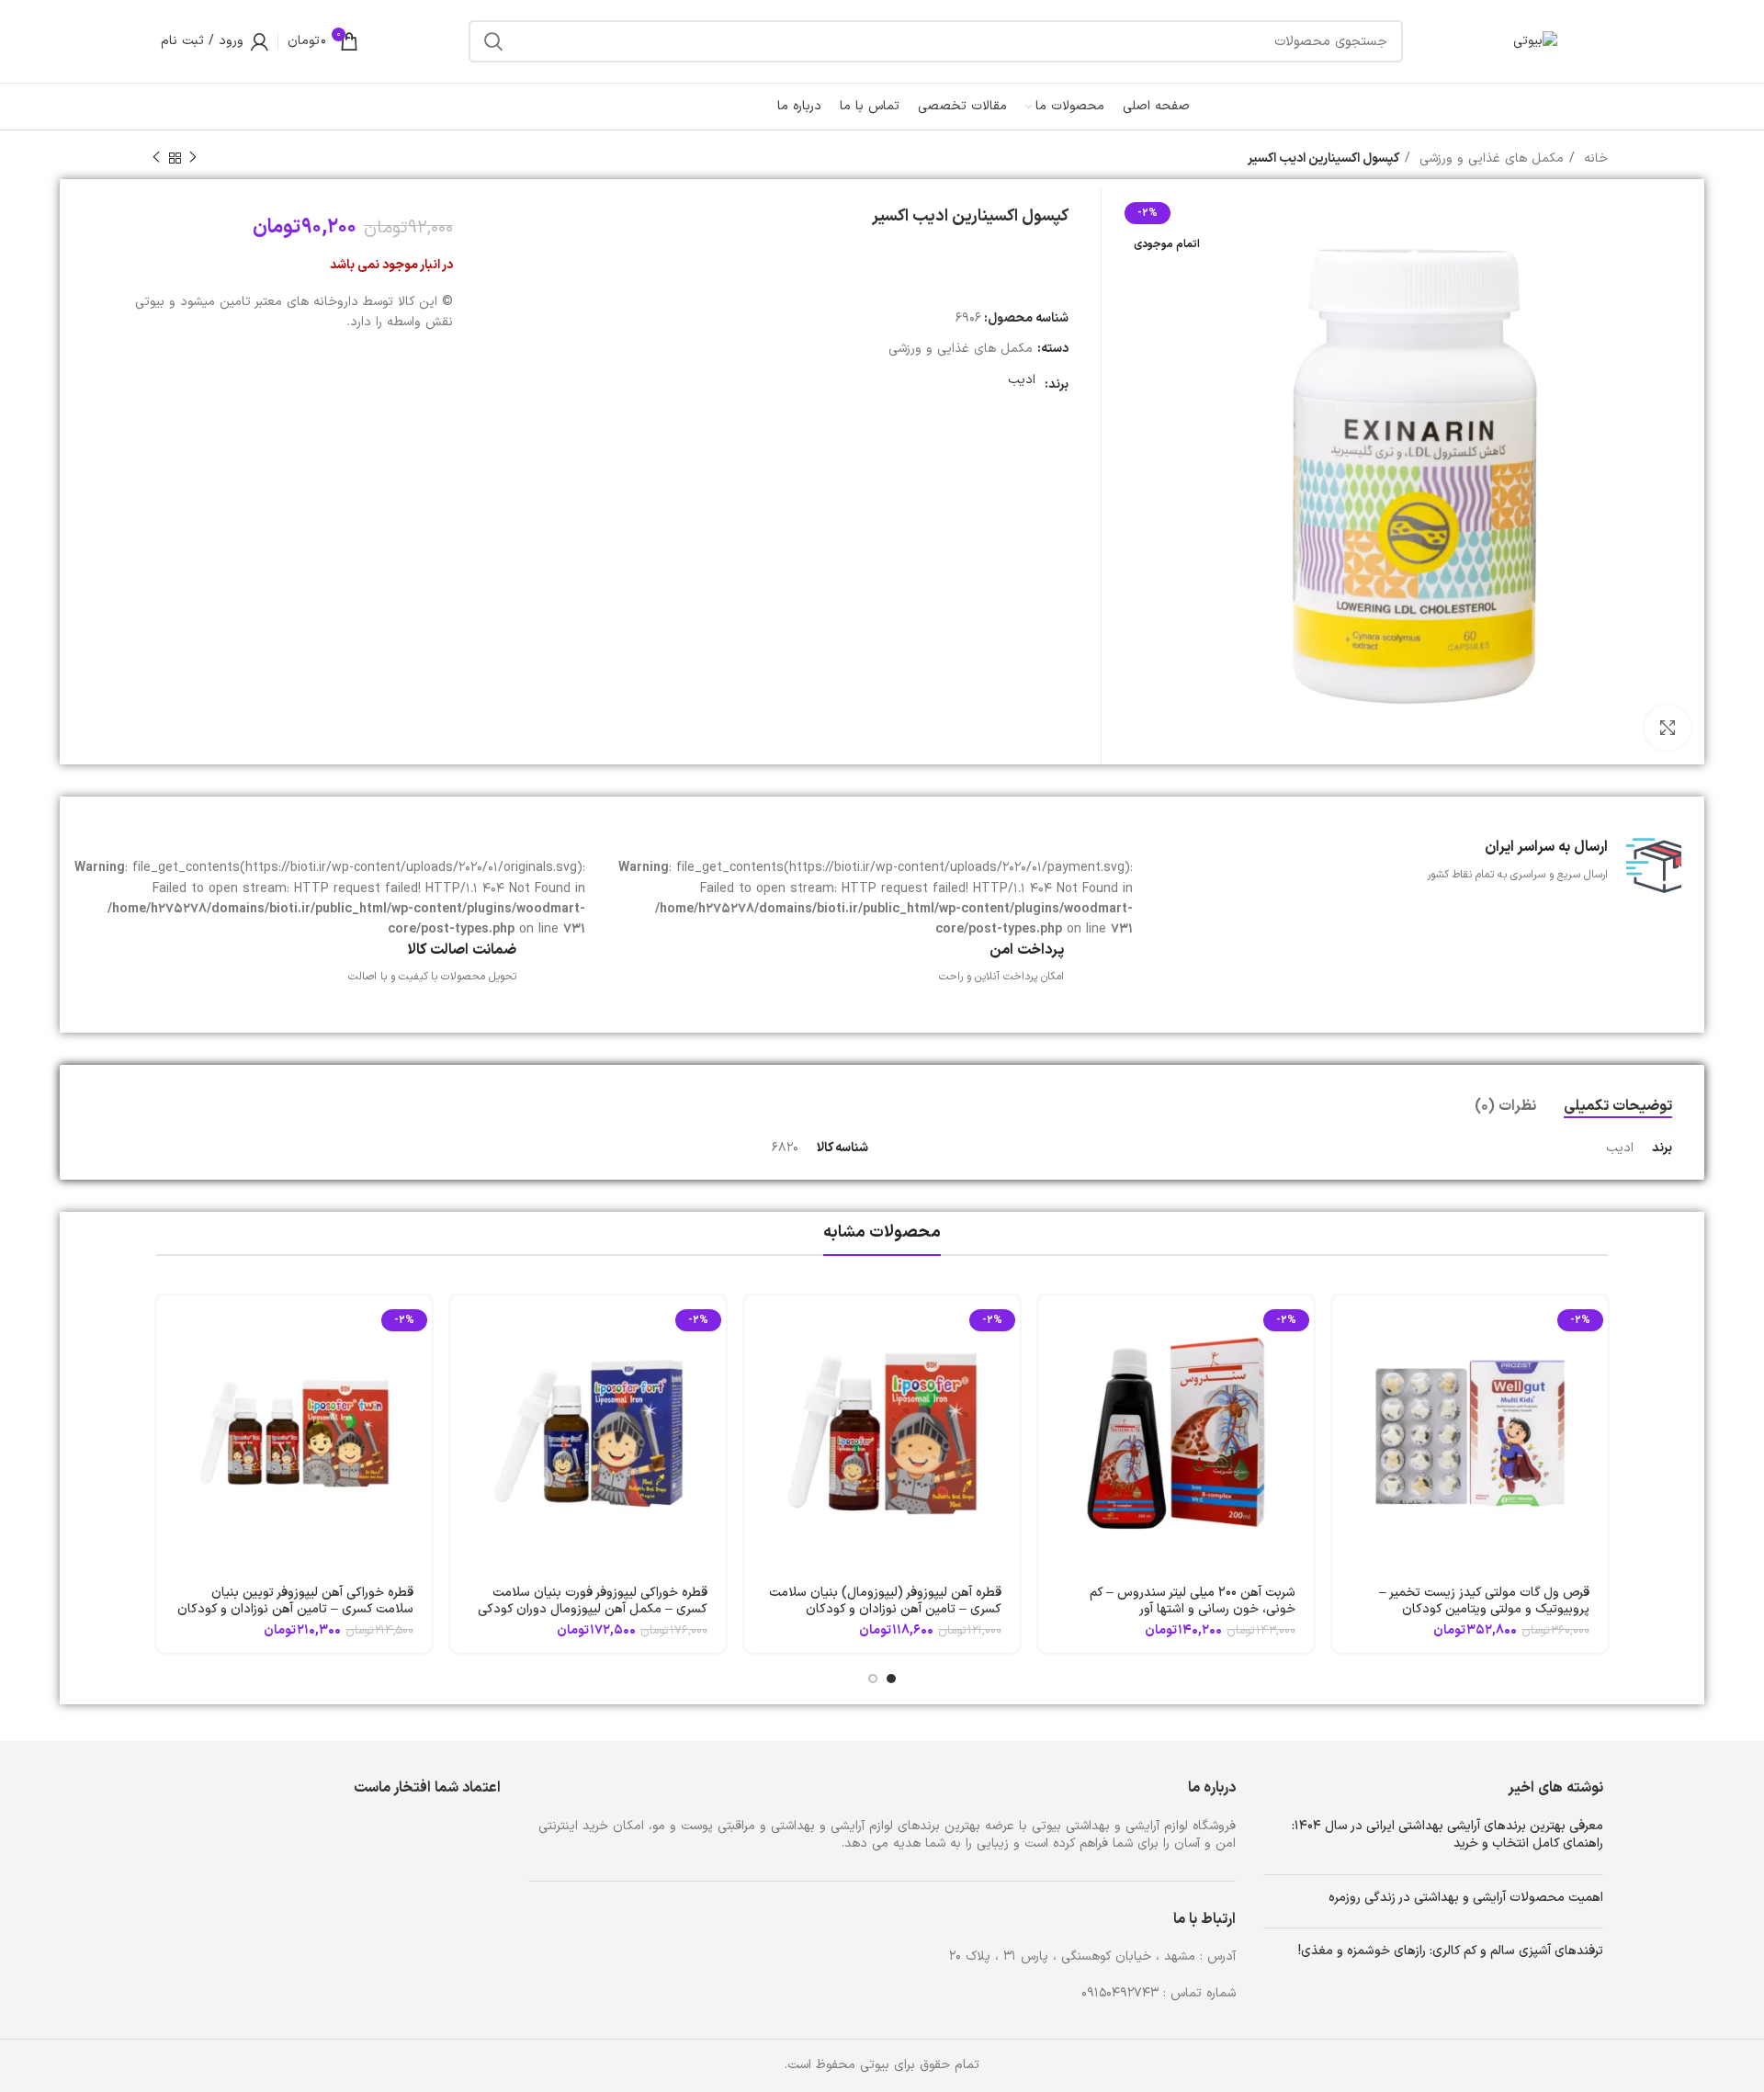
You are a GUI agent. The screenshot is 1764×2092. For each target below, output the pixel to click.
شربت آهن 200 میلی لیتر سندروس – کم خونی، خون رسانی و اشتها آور (1193, 1601)
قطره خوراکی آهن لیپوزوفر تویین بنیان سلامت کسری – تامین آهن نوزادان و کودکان (295, 1601)
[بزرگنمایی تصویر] (1668, 728)
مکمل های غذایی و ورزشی (1489, 158)
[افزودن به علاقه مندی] (1346, 1367)
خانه (1594, 158)
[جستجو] (493, 41)
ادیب (1022, 380)
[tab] (1618, 1107)
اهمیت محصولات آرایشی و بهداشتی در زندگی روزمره (1466, 1898)
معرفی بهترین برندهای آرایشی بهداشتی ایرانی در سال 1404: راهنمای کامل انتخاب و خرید (1447, 1835)
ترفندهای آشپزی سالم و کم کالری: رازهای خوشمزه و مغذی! (1451, 1951)
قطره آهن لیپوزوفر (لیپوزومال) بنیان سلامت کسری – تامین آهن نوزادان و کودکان (885, 1601)
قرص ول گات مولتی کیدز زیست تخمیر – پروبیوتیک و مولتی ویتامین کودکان (1484, 1601)
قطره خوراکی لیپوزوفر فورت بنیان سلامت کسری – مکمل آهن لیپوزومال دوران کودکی (593, 1601)
